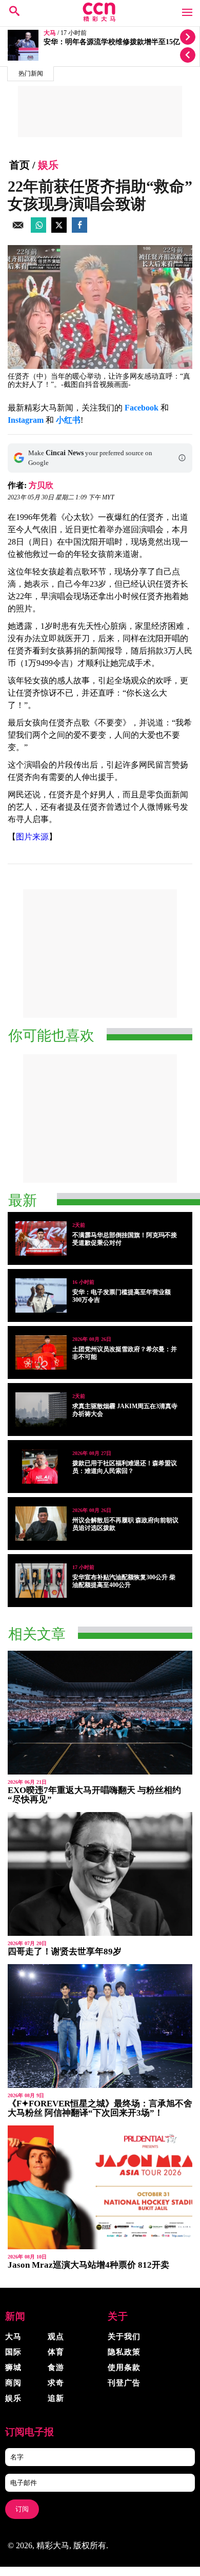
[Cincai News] (100, 19)
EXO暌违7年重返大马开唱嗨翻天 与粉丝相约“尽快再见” (94, 1795)
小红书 (68, 420)
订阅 (22, 2509)
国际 (13, 2352)
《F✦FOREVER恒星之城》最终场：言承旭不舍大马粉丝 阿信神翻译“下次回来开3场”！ (100, 2108)
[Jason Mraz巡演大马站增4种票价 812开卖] (100, 2187)
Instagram (26, 420)
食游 (56, 2367)
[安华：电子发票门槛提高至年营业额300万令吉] (41, 1295)
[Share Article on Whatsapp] (38, 230)
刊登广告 (124, 2383)
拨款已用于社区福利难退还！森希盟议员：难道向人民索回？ (125, 1467)
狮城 (13, 2367)
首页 (19, 165)
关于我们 (124, 2337)
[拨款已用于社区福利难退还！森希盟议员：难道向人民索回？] (41, 1467)
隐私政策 (124, 2352)
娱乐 (48, 165)
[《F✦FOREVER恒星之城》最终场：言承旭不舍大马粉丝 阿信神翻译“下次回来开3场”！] (100, 2026)
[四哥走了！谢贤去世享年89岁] (100, 1874)
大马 (50, 33)
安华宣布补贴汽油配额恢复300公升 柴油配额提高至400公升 (124, 1581)
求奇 (56, 2383)
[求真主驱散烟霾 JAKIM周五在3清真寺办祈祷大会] (41, 1410)
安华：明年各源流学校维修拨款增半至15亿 (112, 42)
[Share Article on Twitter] (59, 230)
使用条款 (124, 2367)
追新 (56, 2398)
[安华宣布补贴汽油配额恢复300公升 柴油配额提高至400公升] (41, 1581)
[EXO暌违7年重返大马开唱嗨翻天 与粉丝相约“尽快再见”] (100, 1713)
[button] (182, 458)
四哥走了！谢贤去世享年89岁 (65, 1952)
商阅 (13, 2383)
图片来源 (32, 837)
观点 (56, 2337)
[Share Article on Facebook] (79, 230)
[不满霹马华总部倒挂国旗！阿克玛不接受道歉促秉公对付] (41, 1238)
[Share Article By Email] (18, 230)
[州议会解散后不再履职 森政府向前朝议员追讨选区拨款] (41, 1524)
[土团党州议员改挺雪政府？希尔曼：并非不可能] (41, 1352)
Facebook (142, 408)
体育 (56, 2352)
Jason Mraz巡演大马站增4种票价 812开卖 (88, 2265)
